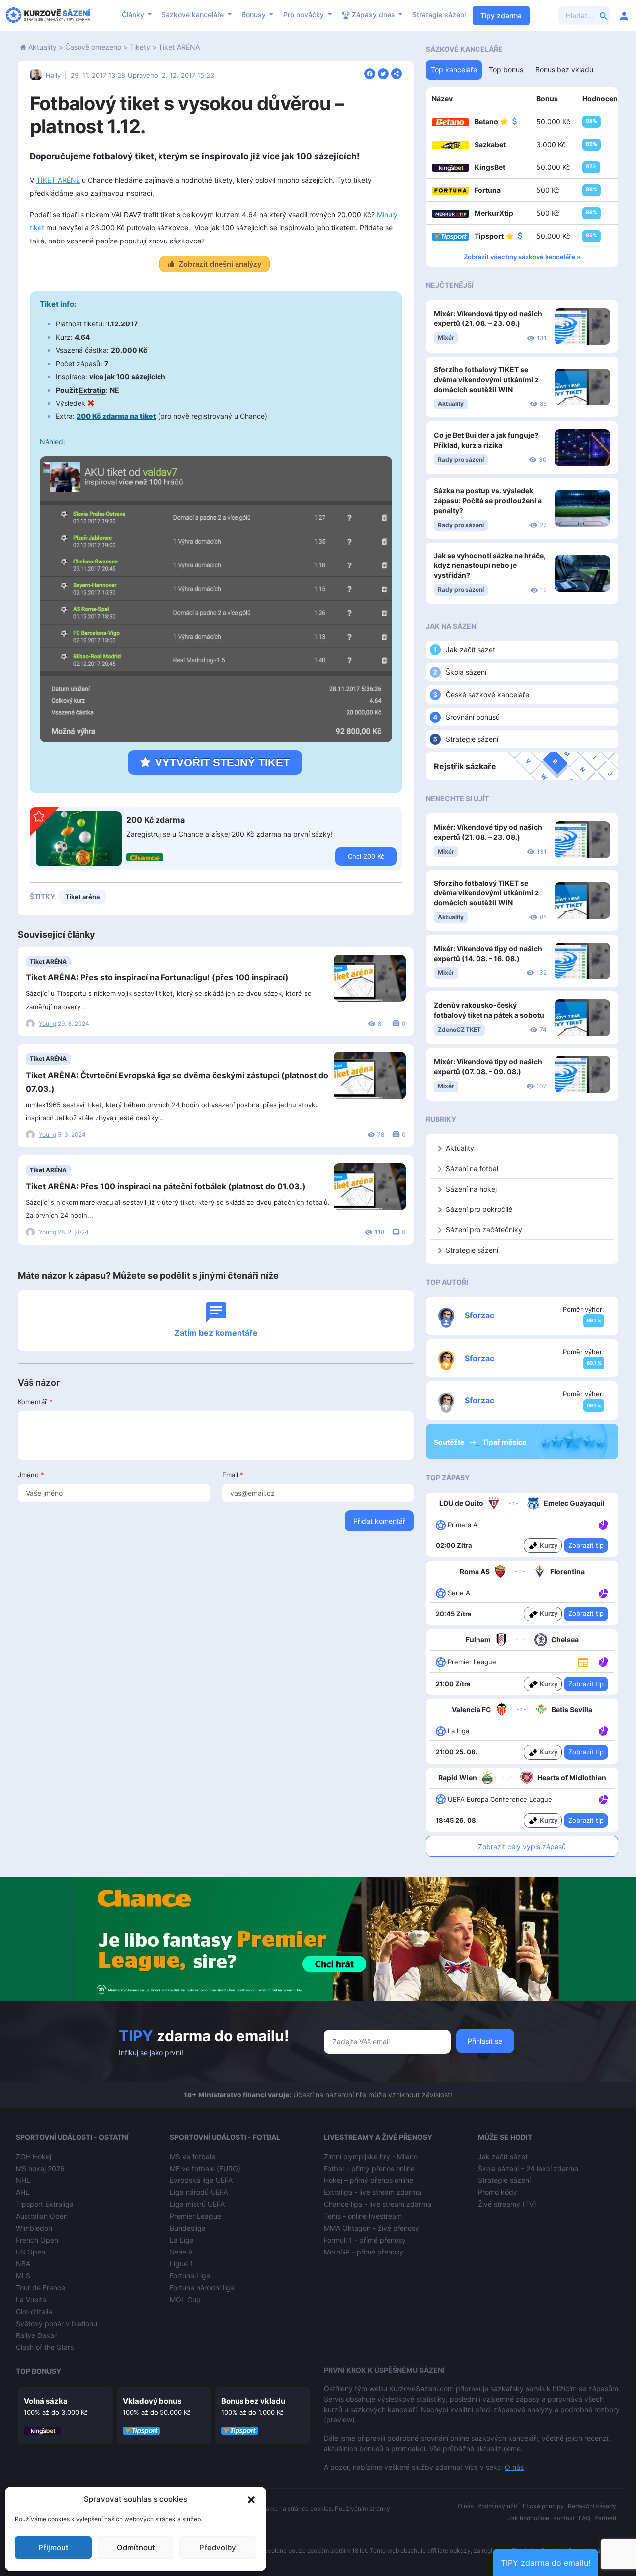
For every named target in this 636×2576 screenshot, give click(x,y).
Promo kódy (498, 2192)
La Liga (182, 2240)
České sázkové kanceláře (487, 694)
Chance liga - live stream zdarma (378, 2204)
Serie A (181, 2252)
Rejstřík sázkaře (465, 766)
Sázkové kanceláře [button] (194, 15)
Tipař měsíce (504, 1442)
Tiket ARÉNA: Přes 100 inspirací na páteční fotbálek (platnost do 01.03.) (166, 1186)
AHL (23, 2192)
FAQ (585, 2518)
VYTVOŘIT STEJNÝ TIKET (222, 763)
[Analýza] (603, 1524)
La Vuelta (31, 2299)
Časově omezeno (93, 47)
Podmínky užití (498, 2506)
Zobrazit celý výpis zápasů (522, 1846)
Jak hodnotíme (528, 2518)
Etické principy (543, 2506)
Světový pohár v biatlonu (57, 2323)
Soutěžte (450, 1442)
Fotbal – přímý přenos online (369, 2168)
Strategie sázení (439, 15)
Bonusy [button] (255, 15)
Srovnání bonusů (473, 717)
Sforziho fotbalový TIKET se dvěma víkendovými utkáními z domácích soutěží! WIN (486, 379)
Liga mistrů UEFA (197, 2204)
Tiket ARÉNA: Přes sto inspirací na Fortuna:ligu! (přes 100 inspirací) (157, 977)
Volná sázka (46, 2401)
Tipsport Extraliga (45, 2204)
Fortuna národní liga (202, 2288)
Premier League (196, 2216)
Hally (53, 75)
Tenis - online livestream (363, 2216)
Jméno (31, 1475)
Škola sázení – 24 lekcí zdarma (528, 2168)
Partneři (605, 2518)
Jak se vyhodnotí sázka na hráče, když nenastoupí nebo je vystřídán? (490, 565)
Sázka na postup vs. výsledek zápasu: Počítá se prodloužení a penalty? (488, 501)
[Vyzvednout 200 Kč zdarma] (79, 838)
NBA (23, 2264)
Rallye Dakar (36, 2335)
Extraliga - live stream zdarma (373, 2192)
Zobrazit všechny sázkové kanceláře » (522, 257)
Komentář (35, 1402)
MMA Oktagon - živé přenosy (372, 2228)
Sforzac (479, 1315)
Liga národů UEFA (199, 2192)
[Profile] (624, 15)
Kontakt (564, 2518)
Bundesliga (188, 2228)
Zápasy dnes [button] (373, 15)
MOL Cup (185, 2299)
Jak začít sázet (471, 650)
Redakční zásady (592, 2506)
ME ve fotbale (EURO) (205, 2168)
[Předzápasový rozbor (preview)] (583, 1661)
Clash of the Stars (45, 2347)
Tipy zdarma (501, 16)
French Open (37, 2240)
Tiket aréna (82, 897)
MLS (23, 2276)
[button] (251, 2499)
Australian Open (42, 2216)
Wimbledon (34, 2228)
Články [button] (134, 15)
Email (233, 1475)
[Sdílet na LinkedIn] (397, 73)
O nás (514, 2467)
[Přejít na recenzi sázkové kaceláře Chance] (145, 857)
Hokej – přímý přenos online (369, 2180)
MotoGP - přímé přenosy (364, 2252)
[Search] (604, 15)
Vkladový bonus (152, 2401)
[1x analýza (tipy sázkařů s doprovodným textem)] (602, 1524)
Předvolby (218, 2547)
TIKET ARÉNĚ (58, 180)
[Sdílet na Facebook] (370, 73)
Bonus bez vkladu (253, 2401)
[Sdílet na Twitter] (383, 73)
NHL (23, 2180)
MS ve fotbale (193, 2156)
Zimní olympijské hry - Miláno (371, 2156)
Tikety (140, 47)
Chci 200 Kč (366, 856)
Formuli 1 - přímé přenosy (365, 2240)
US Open (31, 2252)
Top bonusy (39, 2371)
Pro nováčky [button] (305, 15)
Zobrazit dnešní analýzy (220, 264)
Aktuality (42, 47)
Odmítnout (136, 2547)
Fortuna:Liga (190, 2276)
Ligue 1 (182, 2264)
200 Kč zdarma (156, 820)
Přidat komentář (379, 1521)
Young (47, 1023)
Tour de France (40, 2288)
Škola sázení (466, 672)
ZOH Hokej (34, 2156)
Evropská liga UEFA (201, 2180)
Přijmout (53, 2547)
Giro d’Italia (34, 2311)
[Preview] (583, 1662)
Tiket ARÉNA (179, 47)
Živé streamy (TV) (507, 2204)
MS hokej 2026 (40, 2168)
